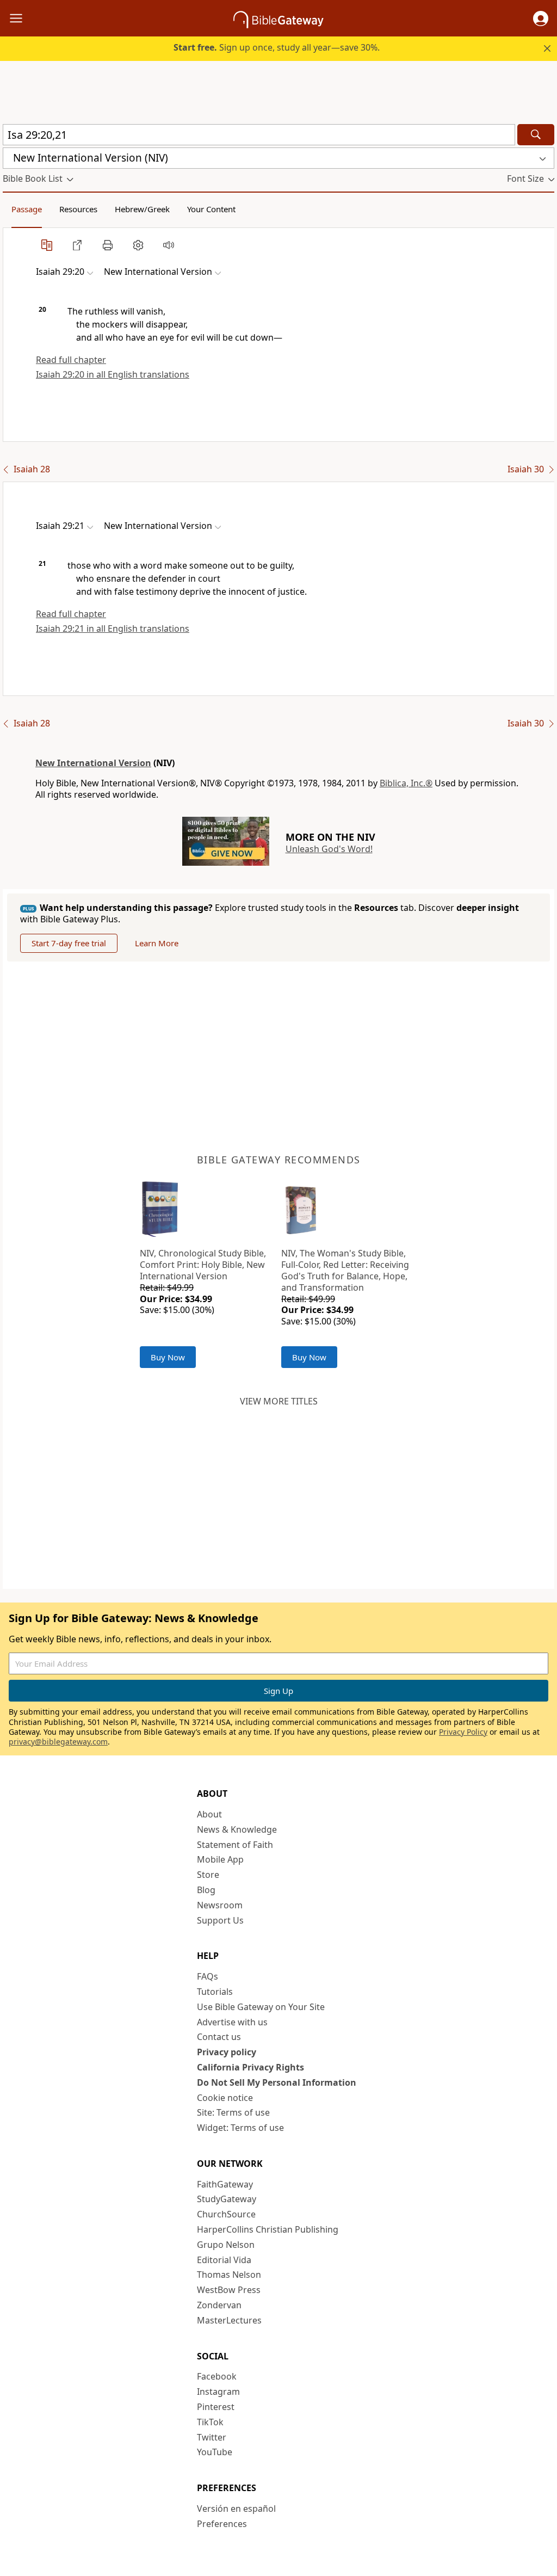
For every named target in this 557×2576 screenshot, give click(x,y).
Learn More (157, 943)
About (209, 1814)
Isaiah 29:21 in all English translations (113, 628)
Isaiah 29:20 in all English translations (113, 374)
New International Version (93, 763)
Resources (78, 209)
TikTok (210, 2422)
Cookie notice (225, 2098)
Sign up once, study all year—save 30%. (277, 47)
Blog (206, 1890)
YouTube (215, 2452)
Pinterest (216, 2407)
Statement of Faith (235, 1845)
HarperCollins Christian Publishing (268, 2229)
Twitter (212, 2437)
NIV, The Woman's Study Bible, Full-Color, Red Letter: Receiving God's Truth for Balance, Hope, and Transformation (345, 1270)
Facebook (217, 2376)
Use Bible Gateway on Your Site (261, 2007)
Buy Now (168, 1357)
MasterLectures (229, 2320)
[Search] (536, 135)
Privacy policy (227, 2052)
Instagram (218, 2392)
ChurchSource (226, 2214)
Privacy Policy (463, 1732)
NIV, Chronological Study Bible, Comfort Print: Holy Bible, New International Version (203, 1265)
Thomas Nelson (229, 2275)
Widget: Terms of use (240, 2128)
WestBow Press (229, 2290)
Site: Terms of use (233, 2112)
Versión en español (236, 2509)
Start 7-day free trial (69, 943)
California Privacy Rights (250, 2067)
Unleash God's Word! (329, 849)
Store (208, 1875)
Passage (27, 209)
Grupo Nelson (226, 2245)
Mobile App (220, 1859)
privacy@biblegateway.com (58, 1742)
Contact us (219, 2037)
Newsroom (220, 1905)
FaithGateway (225, 2184)
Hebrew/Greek (142, 209)
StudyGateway (227, 2199)
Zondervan (219, 2305)
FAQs (208, 1976)
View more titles (279, 1401)
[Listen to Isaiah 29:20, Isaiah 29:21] (169, 245)
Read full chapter (71, 360)
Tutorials (215, 1992)
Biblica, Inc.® (406, 783)
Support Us (220, 1920)
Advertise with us (232, 2022)
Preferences (222, 2524)
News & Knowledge (237, 1829)
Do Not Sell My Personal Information (277, 2082)
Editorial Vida (224, 2260)
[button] (541, 19)
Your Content (211, 209)
